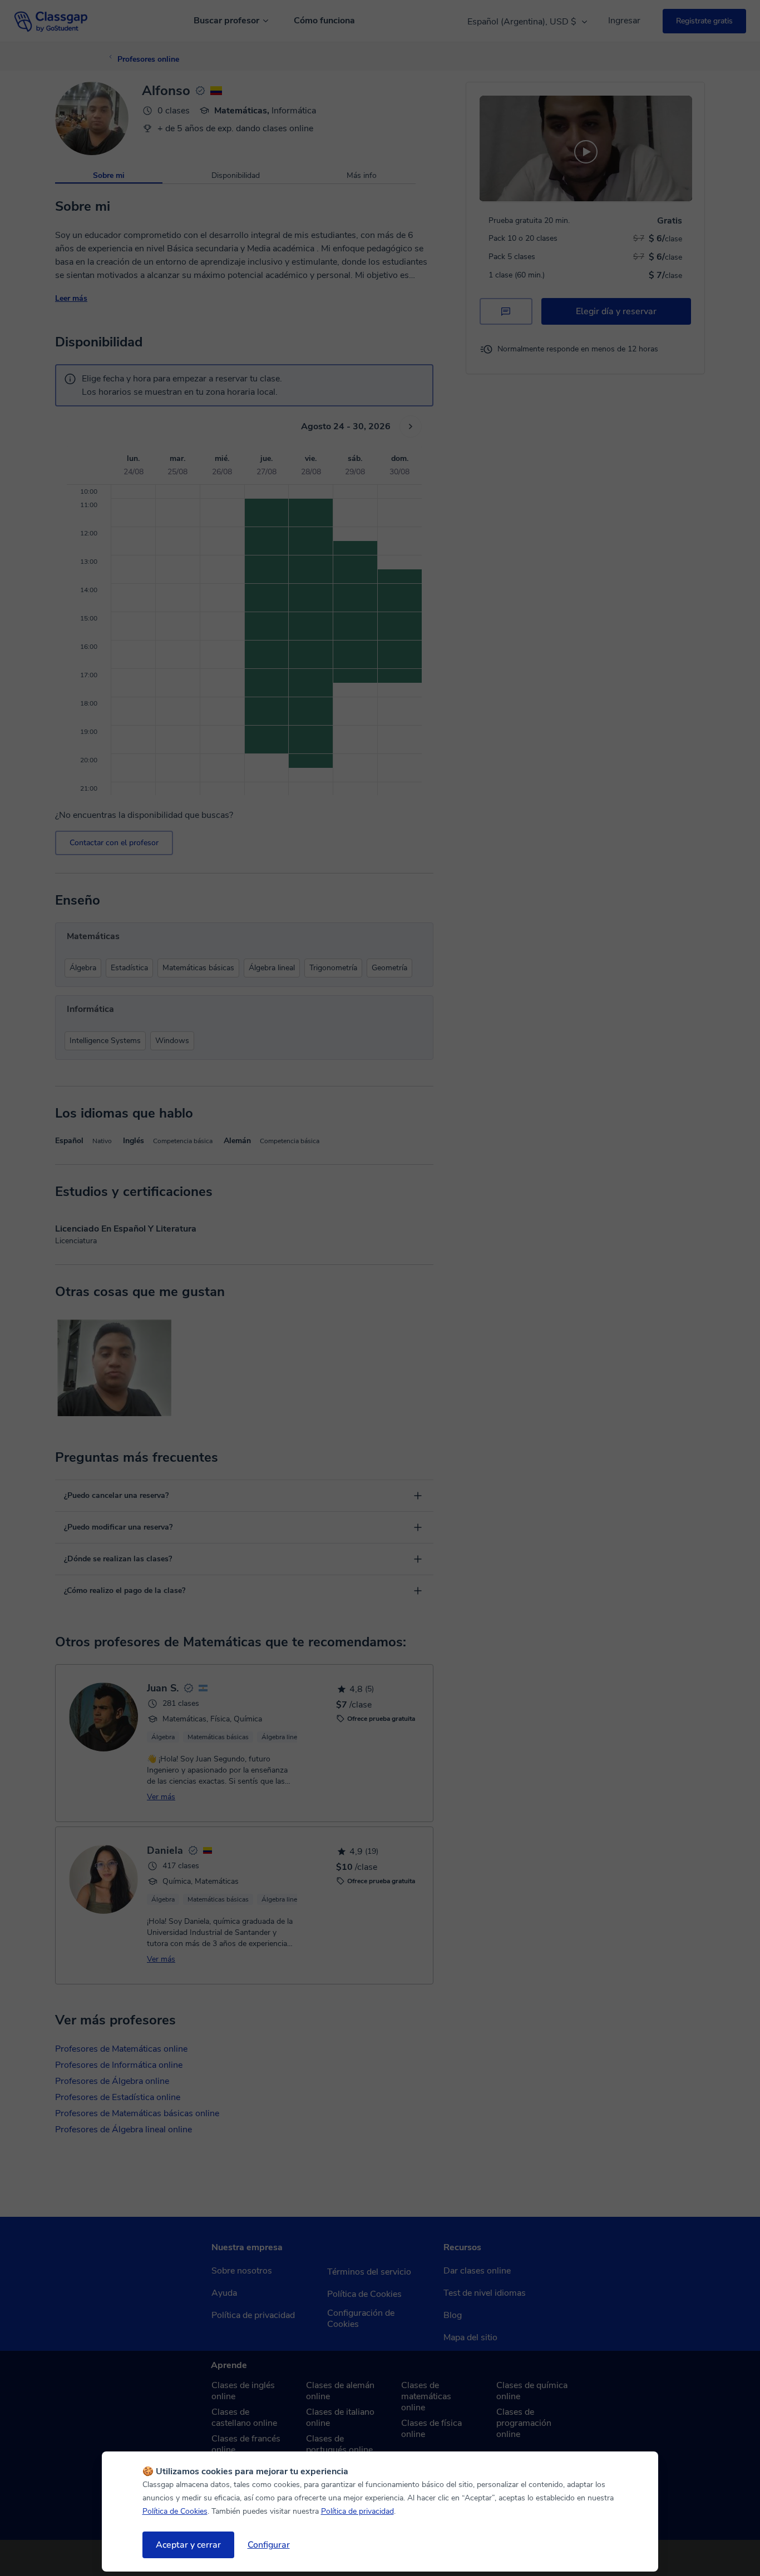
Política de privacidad (357, 2511)
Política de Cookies (175, 2511)
